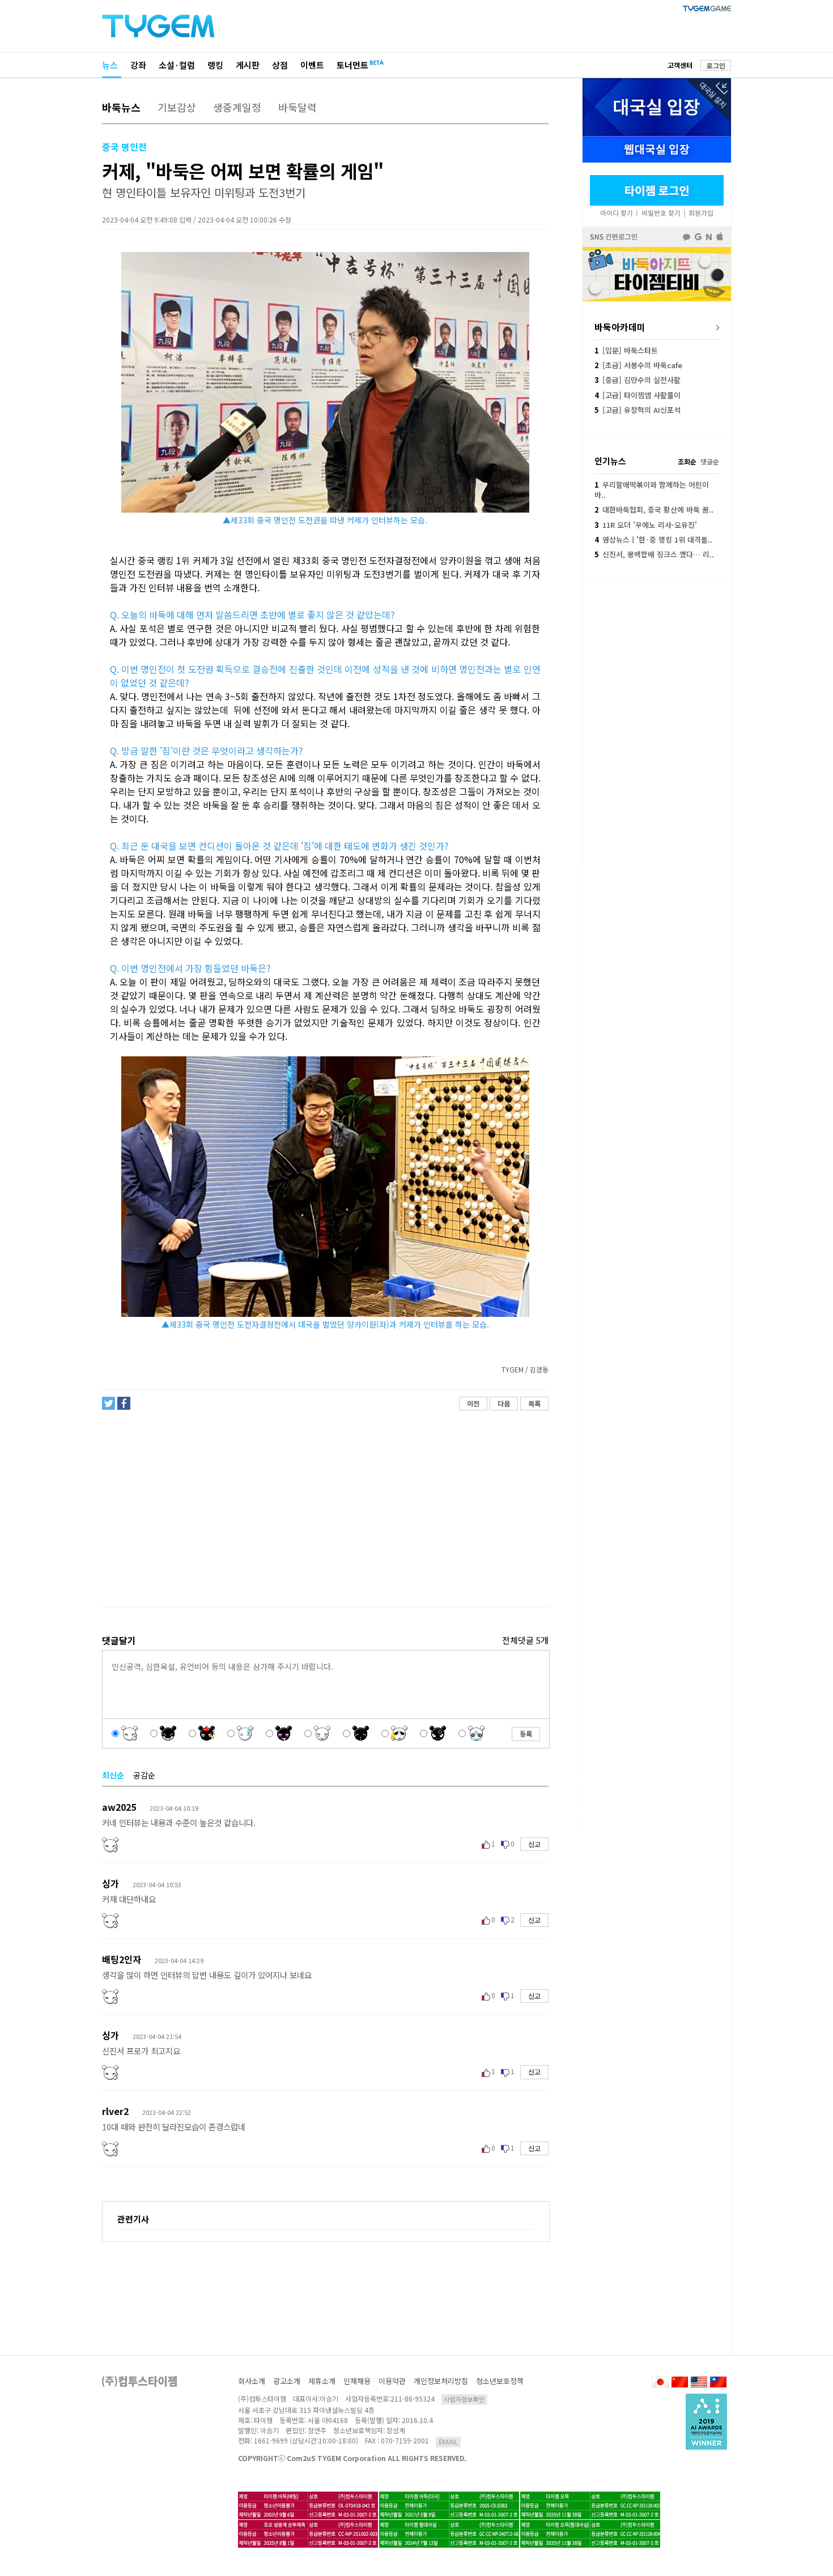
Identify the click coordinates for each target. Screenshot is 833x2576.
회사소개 (252, 2381)
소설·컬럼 (177, 65)
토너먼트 (352, 65)
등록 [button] (526, 1733)
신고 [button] (534, 1844)
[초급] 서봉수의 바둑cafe (638, 365)
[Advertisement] (325, 1509)
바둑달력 (297, 107)
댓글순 (710, 461)
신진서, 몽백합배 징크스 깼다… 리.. (654, 554)
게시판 (248, 65)
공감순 (144, 1775)
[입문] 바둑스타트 (626, 350)
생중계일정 (237, 107)
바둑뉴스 (121, 107)
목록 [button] (534, 1403)
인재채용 (357, 2381)
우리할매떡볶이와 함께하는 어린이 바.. (652, 490)
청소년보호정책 (500, 2381)
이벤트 (312, 65)
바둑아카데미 (620, 327)
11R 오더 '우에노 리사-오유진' (646, 525)
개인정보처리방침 (441, 2381)
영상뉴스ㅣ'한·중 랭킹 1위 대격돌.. (653, 539)
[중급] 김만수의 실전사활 (637, 380)
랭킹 (215, 65)
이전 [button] (473, 1403)
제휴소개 (322, 2381)
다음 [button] (504, 1403)
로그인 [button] (716, 65)
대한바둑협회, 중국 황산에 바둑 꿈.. (654, 509)
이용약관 (392, 2381)
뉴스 (110, 65)
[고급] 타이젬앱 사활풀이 (637, 395)
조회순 (687, 461)
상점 (280, 65)
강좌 (138, 65)
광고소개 (287, 2381)
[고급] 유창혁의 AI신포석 (637, 410)
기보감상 (177, 107)
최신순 (113, 1775)
